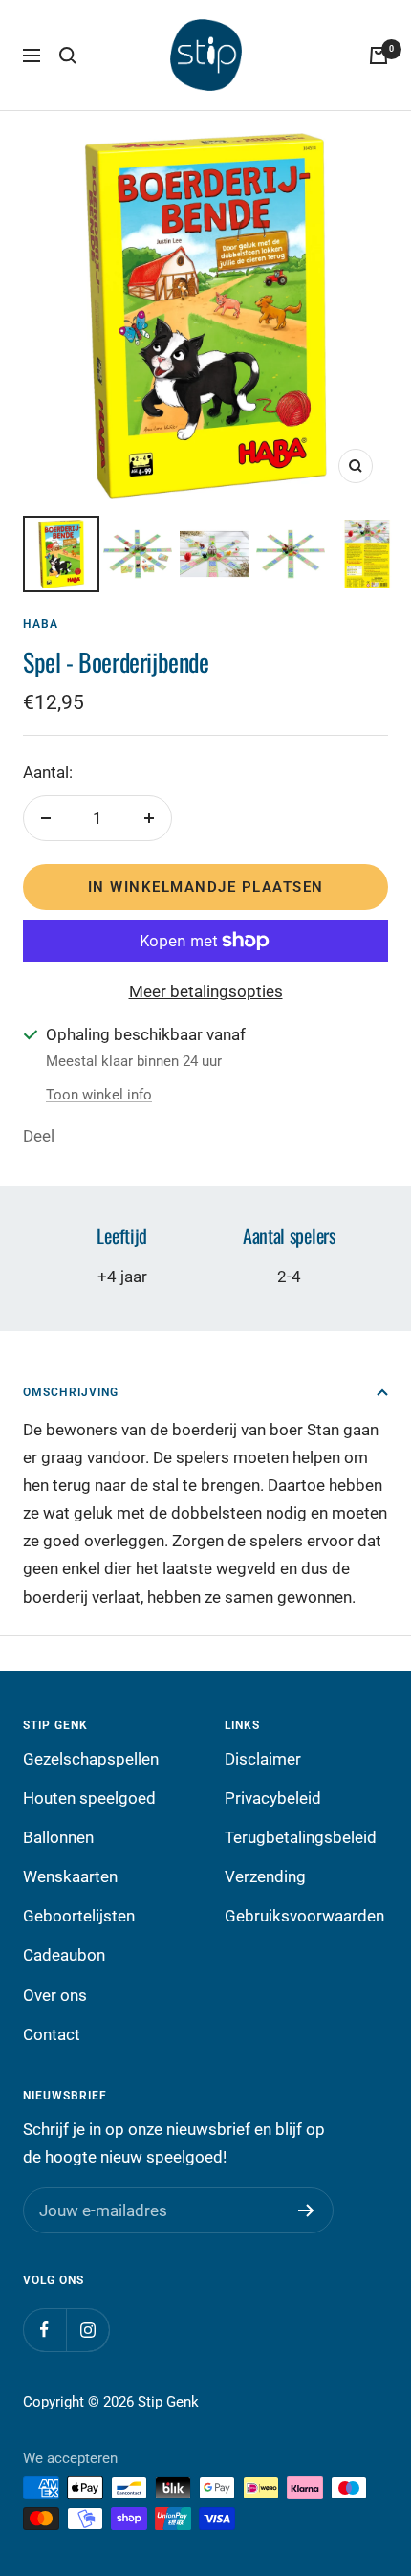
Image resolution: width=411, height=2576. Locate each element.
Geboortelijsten (79, 1916)
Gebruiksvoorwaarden (304, 1916)
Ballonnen (58, 1837)
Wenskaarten (70, 1876)
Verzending (265, 1876)
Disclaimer (263, 1759)
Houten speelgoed (89, 1798)
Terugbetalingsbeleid (301, 1837)
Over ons (55, 1995)
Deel (39, 1136)
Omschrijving (71, 1392)
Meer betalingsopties (206, 991)
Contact (52, 2034)
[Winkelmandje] (379, 56)
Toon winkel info (99, 1095)
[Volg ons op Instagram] (87, 2330)
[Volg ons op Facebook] (44, 2330)
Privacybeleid (273, 1798)
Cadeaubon (64, 1955)
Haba (41, 624)
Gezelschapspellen (91, 1759)
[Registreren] (306, 2210)
